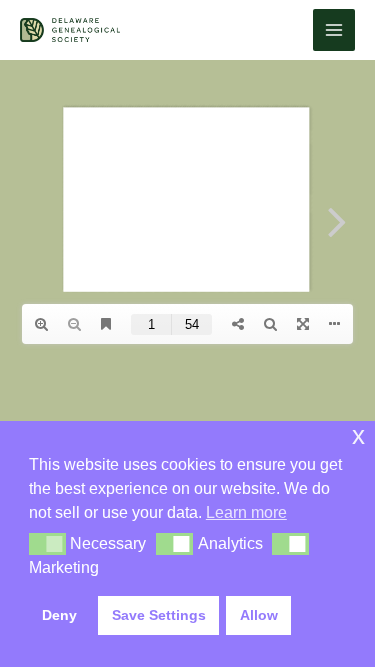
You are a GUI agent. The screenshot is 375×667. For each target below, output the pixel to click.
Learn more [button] (246, 512)
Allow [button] (259, 615)
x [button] (358, 435)
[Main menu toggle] (334, 30)
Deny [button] (59, 615)
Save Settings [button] (159, 615)
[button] (47, 544)
